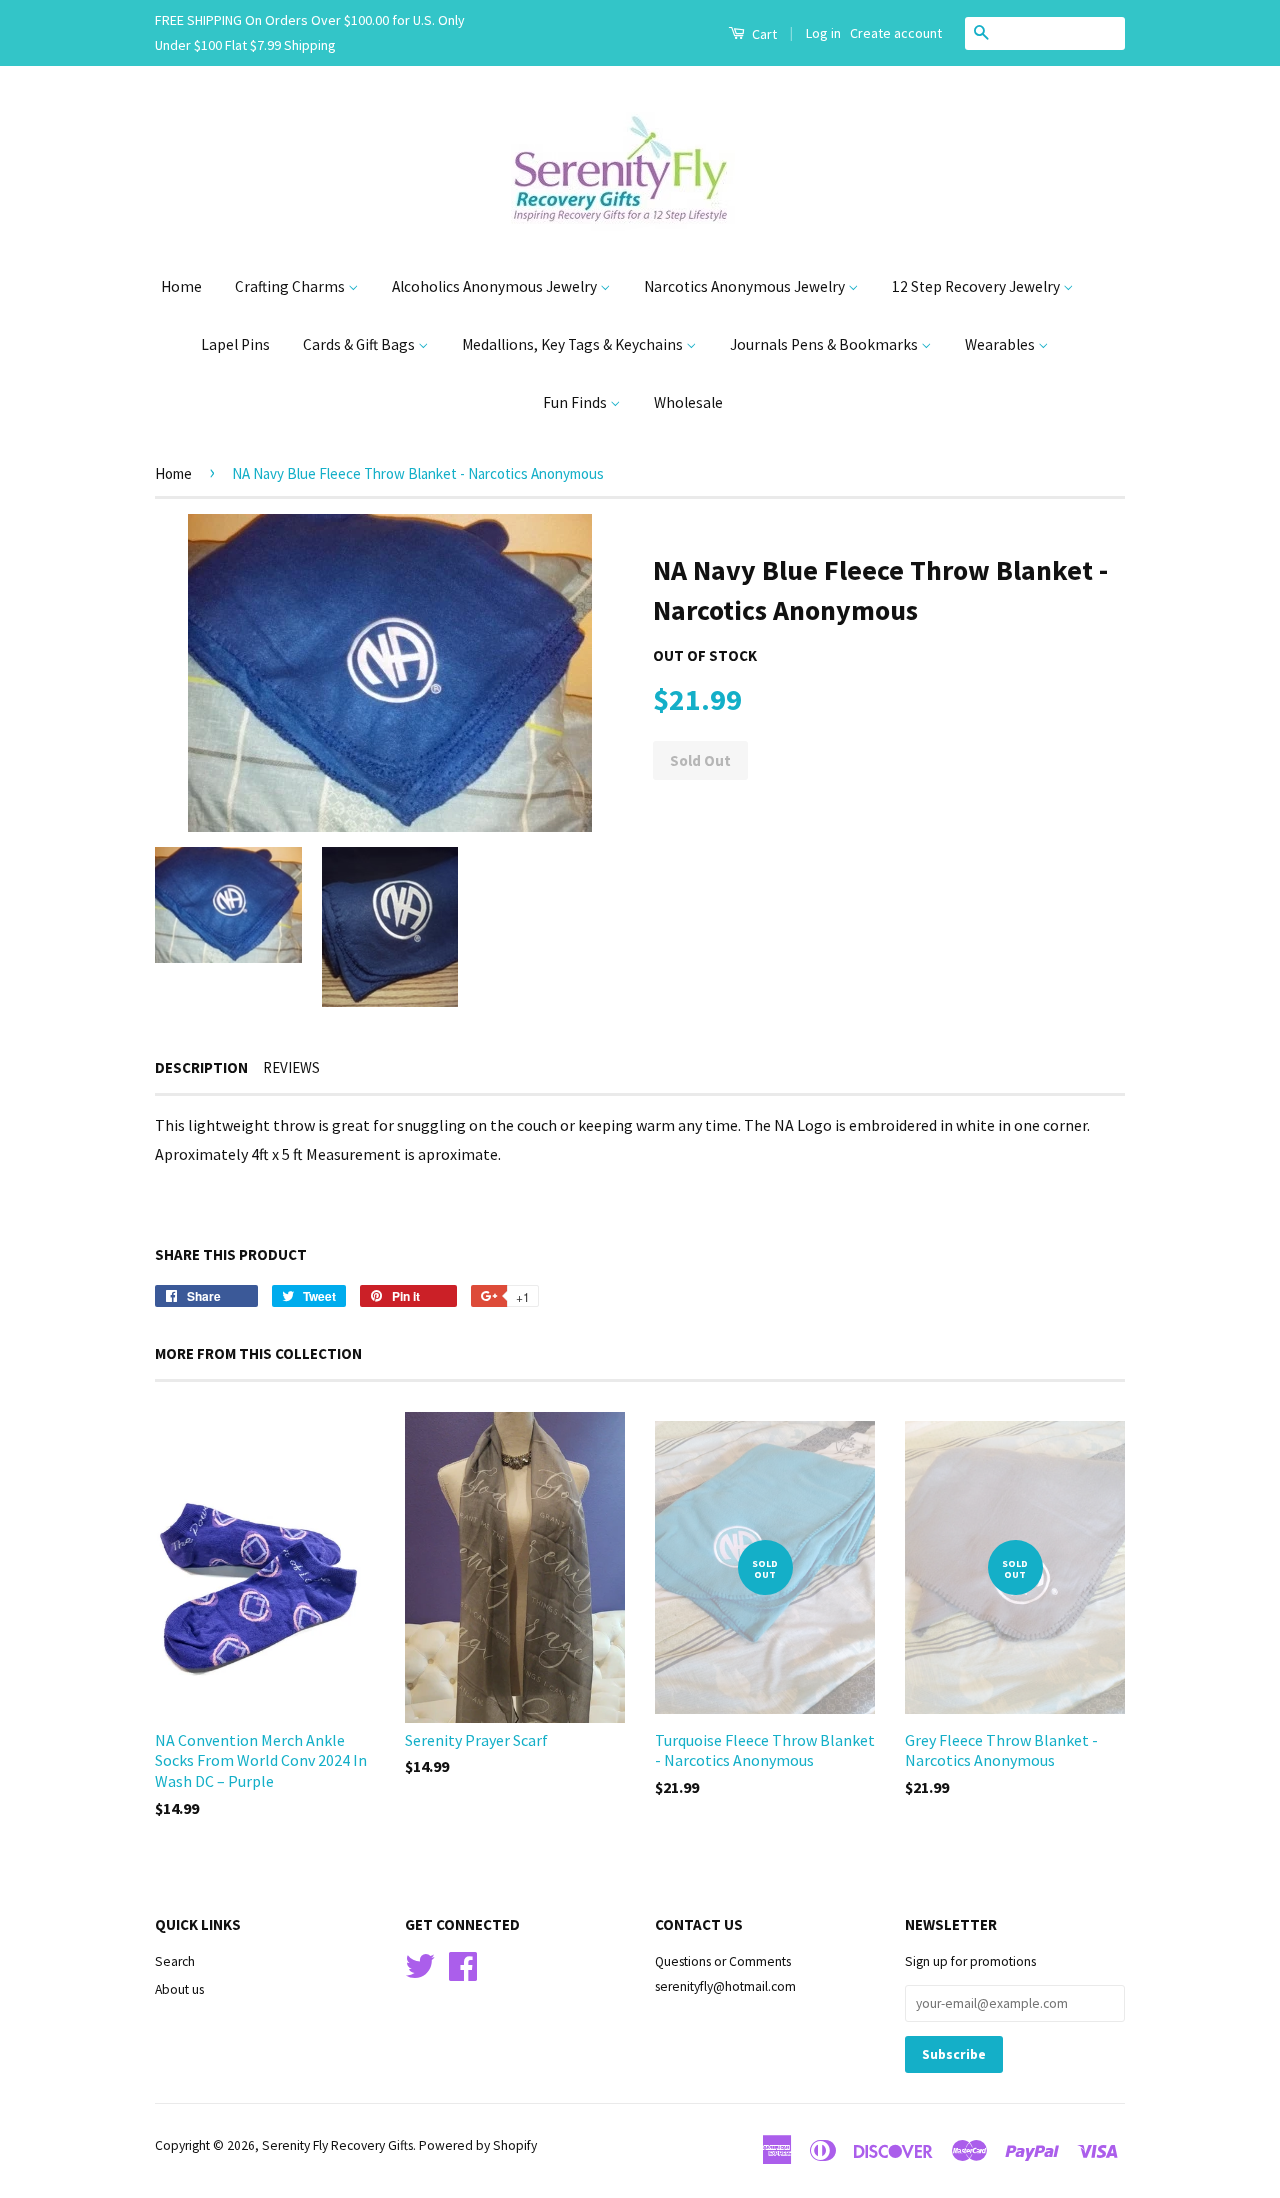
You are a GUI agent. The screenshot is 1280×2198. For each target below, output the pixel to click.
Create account (896, 33)
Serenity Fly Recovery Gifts (337, 2145)
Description (201, 1067)
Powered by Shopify (478, 2145)
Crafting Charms (291, 286)
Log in (823, 33)
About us (179, 1989)
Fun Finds (576, 402)
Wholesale (688, 402)
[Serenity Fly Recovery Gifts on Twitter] (420, 1964)
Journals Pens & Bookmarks (825, 344)
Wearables (1001, 344)
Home (181, 286)
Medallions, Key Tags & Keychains (574, 344)
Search (175, 1961)
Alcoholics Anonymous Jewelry (496, 286)
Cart (763, 34)
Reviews (291, 1067)
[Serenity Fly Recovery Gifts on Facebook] (463, 1964)
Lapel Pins (235, 344)
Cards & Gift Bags (360, 344)
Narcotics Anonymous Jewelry (746, 286)
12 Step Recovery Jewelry (977, 286)
